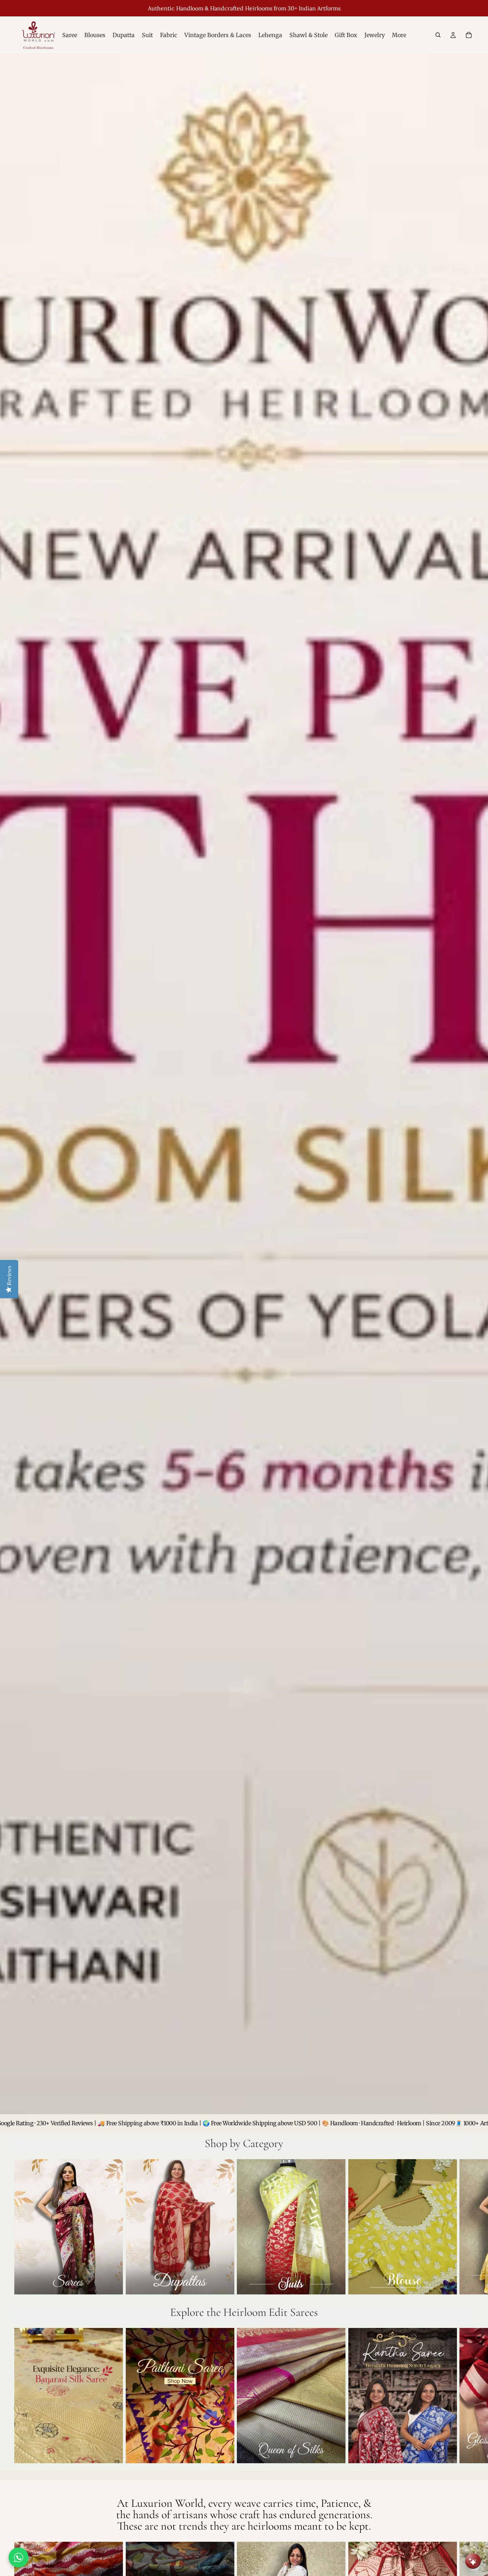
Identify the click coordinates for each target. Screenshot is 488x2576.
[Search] (438, 35)
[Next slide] (466, 2228)
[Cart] (469, 35)
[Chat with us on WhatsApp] (19, 2557)
